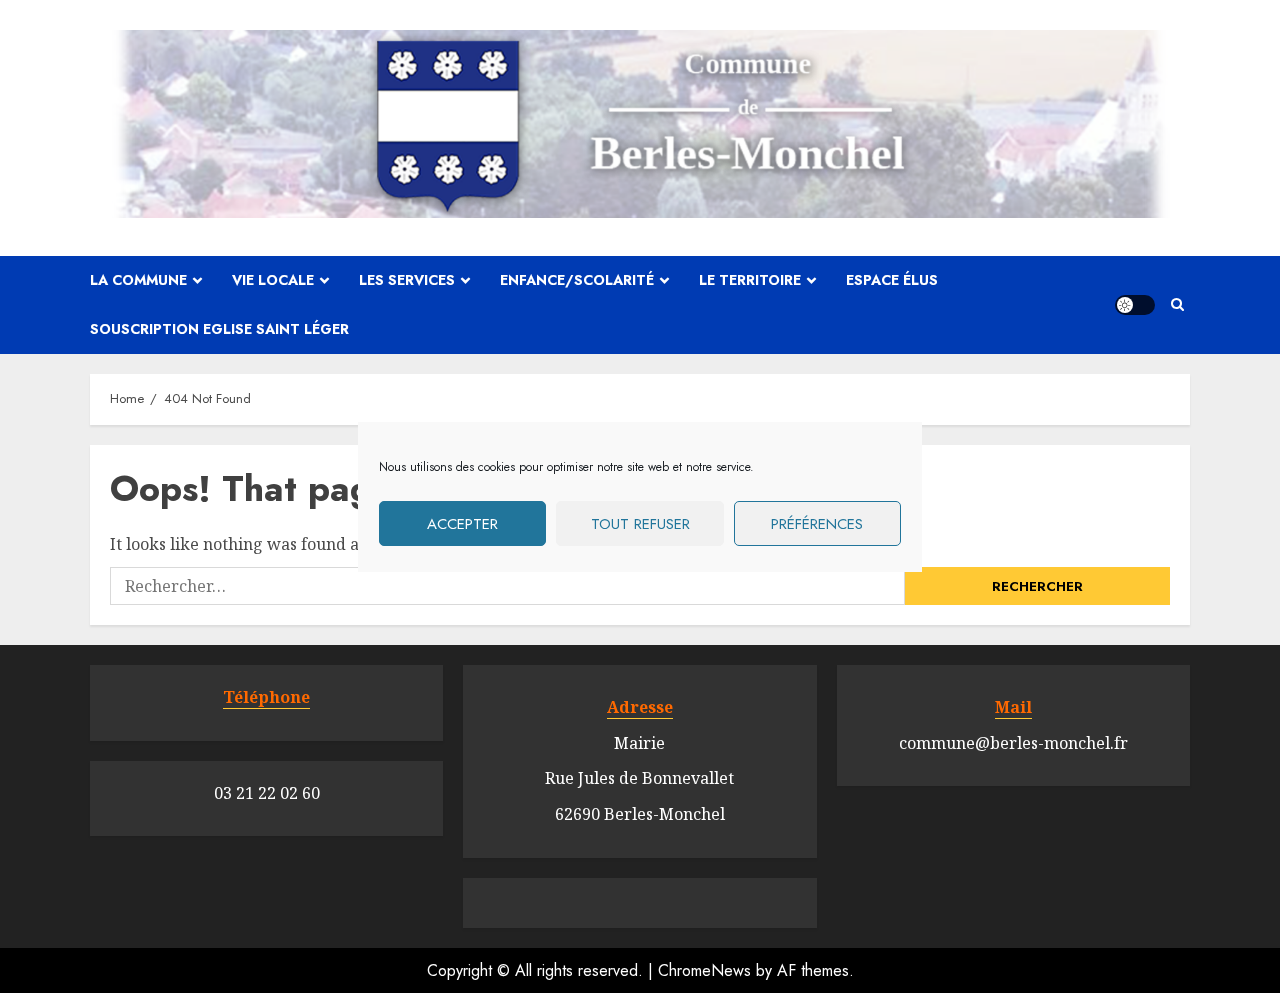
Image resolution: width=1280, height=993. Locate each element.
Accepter (462, 523)
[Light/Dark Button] (1135, 305)
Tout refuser (640, 523)
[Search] (1177, 304)
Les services (407, 280)
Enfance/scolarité (577, 280)
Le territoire (750, 280)
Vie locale (273, 280)
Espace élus (892, 280)
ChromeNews (704, 970)
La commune (138, 280)
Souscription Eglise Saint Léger (219, 329)
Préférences (817, 523)
